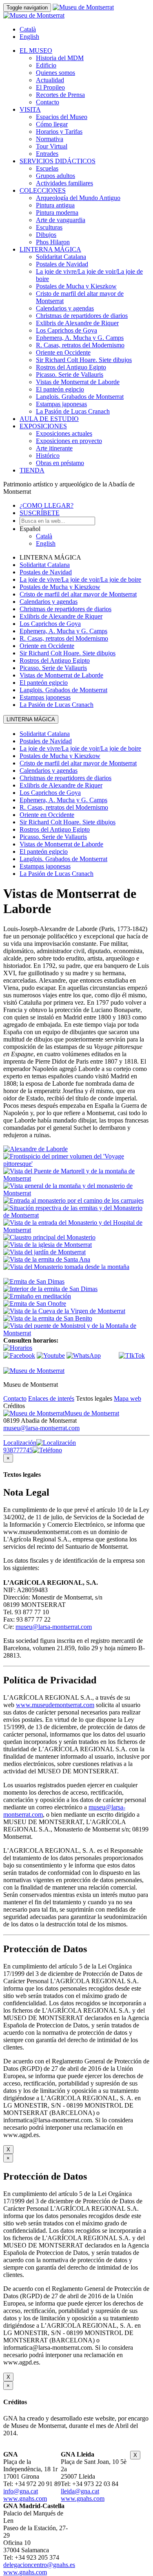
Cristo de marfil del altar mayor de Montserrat (78, 594)
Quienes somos (55, 73)
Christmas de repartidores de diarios (82, 316)
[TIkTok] (132, 1355)
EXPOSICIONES (43, 426)
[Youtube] (51, 1355)
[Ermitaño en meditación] (37, 1296)
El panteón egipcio (60, 389)
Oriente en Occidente (63, 352)
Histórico (48, 456)
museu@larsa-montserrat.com (41, 1428)
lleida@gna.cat (80, 2491)
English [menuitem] (29, 37)
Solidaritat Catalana (61, 257)
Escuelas (47, 168)
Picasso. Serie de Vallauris (70, 375)
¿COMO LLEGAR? (47, 505)
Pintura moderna (57, 213)
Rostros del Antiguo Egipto (71, 367)
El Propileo (50, 87)
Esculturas (49, 227)
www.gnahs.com (25, 2498)
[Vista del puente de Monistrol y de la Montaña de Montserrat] (76, 1333)
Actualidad (50, 80)
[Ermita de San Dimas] (34, 1281)
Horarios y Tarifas (59, 132)
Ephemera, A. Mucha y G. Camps (80, 338)
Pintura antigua (55, 205)
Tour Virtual (52, 146)
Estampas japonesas (61, 404)
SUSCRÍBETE (40, 513)
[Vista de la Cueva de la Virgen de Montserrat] (64, 1311)
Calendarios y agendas (65, 308)
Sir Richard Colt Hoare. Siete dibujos (84, 360)
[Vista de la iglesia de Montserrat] (48, 1245)
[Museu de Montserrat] (34, 1371)
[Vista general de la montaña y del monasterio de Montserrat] (76, 1193)
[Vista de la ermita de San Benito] (48, 1318)
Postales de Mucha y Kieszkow (76, 286)
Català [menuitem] (28, 29)
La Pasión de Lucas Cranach (73, 411)
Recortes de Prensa (60, 95)
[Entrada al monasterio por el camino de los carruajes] (73, 1200)
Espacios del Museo (62, 117)
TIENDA (32, 470)
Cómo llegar (52, 124)
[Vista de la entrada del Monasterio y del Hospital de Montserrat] (76, 1230)
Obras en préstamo (60, 463)
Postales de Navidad (62, 264)
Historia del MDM (60, 58)
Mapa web (127, 1398)
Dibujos (46, 235)
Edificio (46, 65)
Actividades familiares (64, 183)
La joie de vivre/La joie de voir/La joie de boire (80, 579)
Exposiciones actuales (64, 433)
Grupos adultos (55, 176)
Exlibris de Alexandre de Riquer (77, 323)
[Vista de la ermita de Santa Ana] (47, 1259)
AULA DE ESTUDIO (49, 419)
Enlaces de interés (51, 1398)
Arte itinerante (54, 448)
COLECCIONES (43, 190)
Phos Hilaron (53, 242)
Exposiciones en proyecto (69, 441)
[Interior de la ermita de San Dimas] (50, 1289)
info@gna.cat (21, 2491)
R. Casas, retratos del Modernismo (80, 345)
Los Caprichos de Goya (67, 330)
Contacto (48, 102)
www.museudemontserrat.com (55, 1705)
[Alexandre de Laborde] (35, 1149)
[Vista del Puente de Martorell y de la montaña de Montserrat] (76, 1178)
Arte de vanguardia (61, 220)
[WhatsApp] (84, 1355)
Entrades (47, 154)
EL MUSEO (36, 51)
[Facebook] (19, 1355)
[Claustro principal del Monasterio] (49, 1237)
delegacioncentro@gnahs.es (39, 2565)
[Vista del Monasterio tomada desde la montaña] (66, 1267)
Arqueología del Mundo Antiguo (78, 198)
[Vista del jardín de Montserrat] (44, 1252)
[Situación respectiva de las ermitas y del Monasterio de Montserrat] (76, 1215)
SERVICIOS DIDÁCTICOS (58, 161)
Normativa (50, 139)
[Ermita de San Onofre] (35, 1304)
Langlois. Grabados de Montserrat (80, 397)
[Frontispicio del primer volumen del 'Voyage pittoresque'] (76, 1164)
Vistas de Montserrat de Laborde (78, 382)
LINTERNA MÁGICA (50, 249)
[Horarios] (18, 1348)
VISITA (30, 109)
